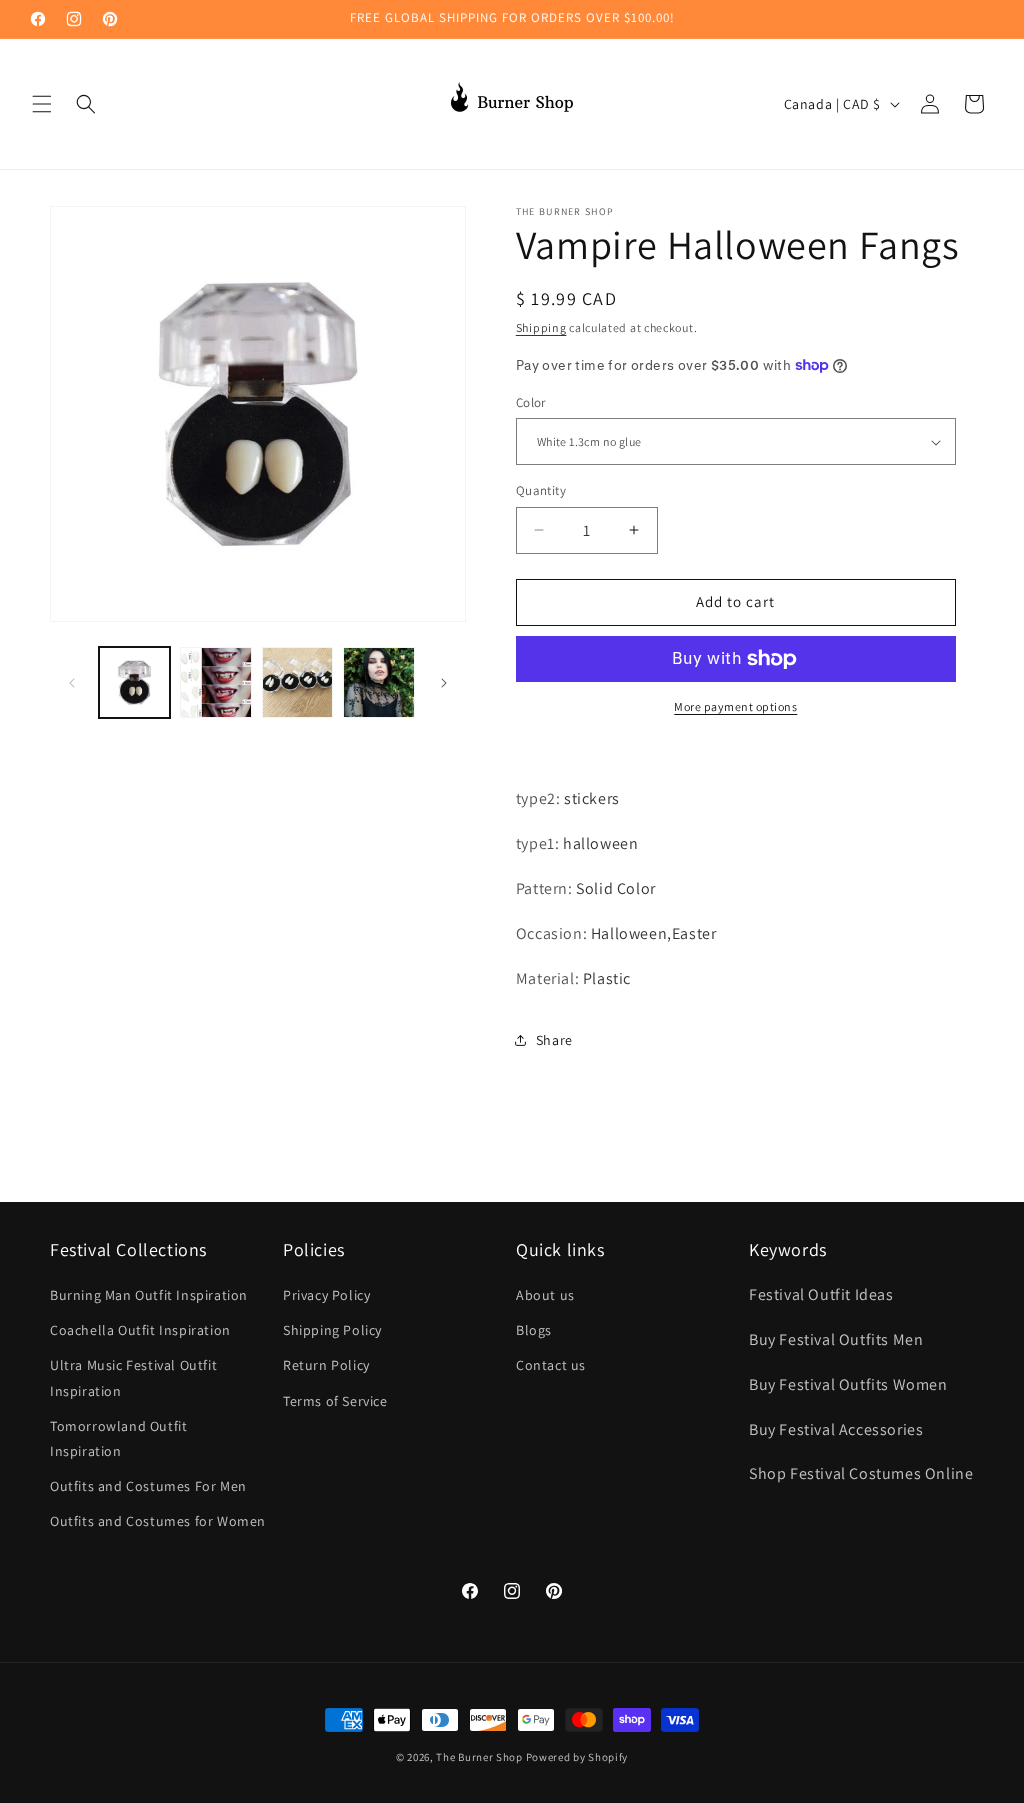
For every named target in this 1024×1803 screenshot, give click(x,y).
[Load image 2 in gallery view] (215, 682)
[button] (42, 104)
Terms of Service (335, 1401)
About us (545, 1295)
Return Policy (326, 1365)
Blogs (534, 1330)
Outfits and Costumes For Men (148, 1486)
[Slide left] (72, 683)
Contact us (551, 1365)
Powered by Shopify (577, 1757)
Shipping (541, 327)
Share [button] (554, 1040)
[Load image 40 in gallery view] (378, 682)
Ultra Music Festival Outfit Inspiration (133, 1377)
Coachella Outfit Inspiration (140, 1330)
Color (531, 402)
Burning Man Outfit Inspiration (149, 1295)
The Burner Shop (479, 1757)
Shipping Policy (332, 1330)
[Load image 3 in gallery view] (297, 682)
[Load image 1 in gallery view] (134, 682)
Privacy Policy (326, 1295)
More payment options (735, 706)
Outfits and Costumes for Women (158, 1521)
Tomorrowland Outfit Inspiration (118, 1438)
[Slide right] (444, 683)
